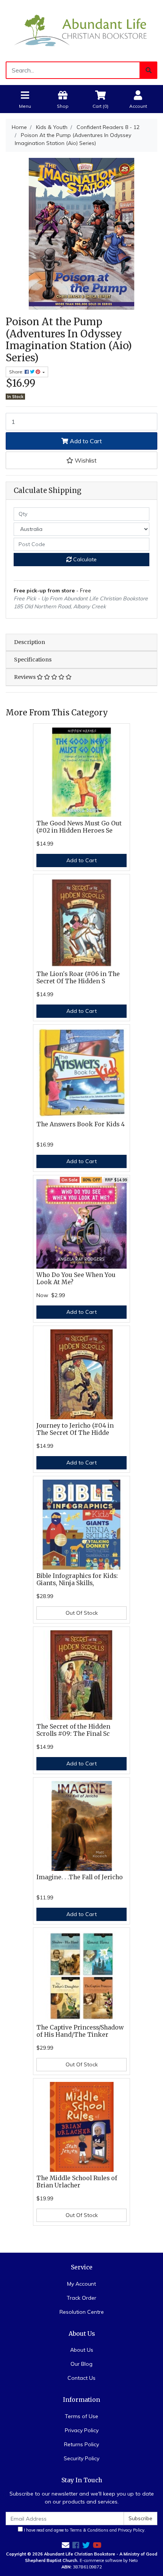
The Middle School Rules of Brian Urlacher (77, 2182)
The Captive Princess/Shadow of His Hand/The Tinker (80, 2031)
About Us (82, 2350)
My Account (81, 2284)
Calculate (84, 559)
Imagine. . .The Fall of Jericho (80, 1877)
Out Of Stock (82, 1613)
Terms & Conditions (89, 2530)
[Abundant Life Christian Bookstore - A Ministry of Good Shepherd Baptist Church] (81, 30)
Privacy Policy (82, 2430)
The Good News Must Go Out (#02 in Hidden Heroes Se (79, 827)
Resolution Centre (82, 2312)
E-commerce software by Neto (109, 2560)
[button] (81, 460)
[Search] (149, 70)
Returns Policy (81, 2444)
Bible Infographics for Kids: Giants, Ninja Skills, (77, 1579)
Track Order (81, 2298)
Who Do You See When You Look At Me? (76, 1279)
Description (30, 642)
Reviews (25, 677)
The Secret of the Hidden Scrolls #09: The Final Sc (73, 1730)
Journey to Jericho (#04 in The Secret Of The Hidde (75, 1429)
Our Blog (81, 2364)
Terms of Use (81, 2416)
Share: (17, 372)
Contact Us (81, 2378)
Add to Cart (85, 441)
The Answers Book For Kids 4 (81, 1124)
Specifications (33, 660)
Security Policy (81, 2458)
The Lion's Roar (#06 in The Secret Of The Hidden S (78, 978)
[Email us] (66, 2545)
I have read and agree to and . (84, 2530)
